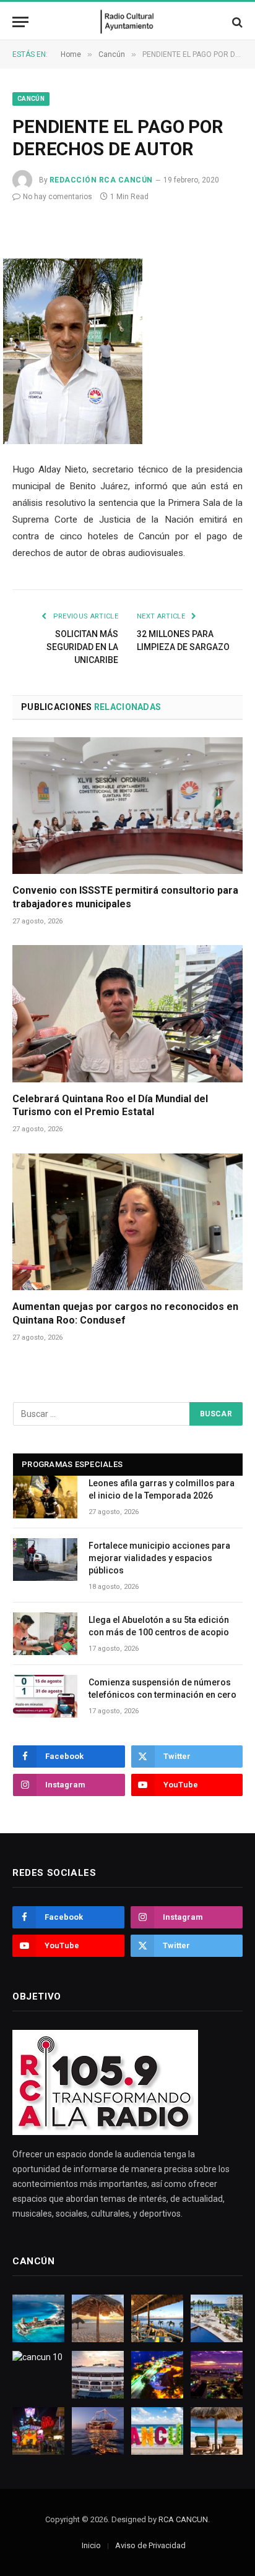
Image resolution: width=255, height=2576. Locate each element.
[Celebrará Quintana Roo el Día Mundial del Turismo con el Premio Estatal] (127, 1013)
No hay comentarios (58, 197)
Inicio (91, 2545)
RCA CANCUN (183, 2519)
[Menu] (20, 22)
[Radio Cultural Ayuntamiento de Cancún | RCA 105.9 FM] (128, 22)
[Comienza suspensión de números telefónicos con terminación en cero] (45, 1696)
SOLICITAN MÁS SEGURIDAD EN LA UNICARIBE (82, 647)
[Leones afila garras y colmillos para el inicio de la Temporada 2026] (45, 1497)
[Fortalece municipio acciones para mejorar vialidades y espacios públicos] (45, 1560)
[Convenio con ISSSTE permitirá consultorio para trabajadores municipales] (127, 806)
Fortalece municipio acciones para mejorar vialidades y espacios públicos (159, 1558)
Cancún (31, 99)
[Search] (236, 22)
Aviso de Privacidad (150, 2545)
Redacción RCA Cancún (101, 180)
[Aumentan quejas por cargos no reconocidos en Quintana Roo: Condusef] (127, 1222)
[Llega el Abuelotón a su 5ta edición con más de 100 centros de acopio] (45, 1634)
